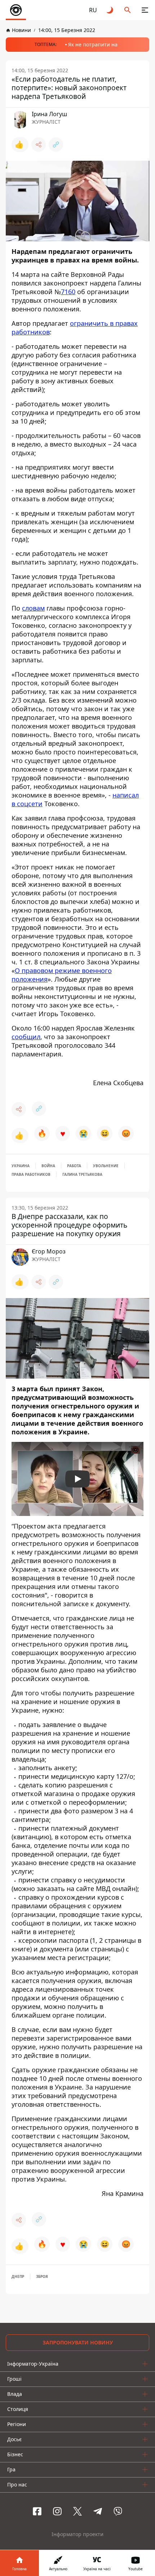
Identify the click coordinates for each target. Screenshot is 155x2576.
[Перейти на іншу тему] (110, 10)
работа (74, 1166)
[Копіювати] (56, 145)
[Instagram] (57, 2511)
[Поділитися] (39, 145)
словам (33, 608)
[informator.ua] (16, 10)
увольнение (106, 1166)
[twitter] (77, 2511)
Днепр (18, 2276)
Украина (21, 1166)
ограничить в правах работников (75, 328)
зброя (42, 2276)
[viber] (118, 2511)
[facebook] (37, 2511)
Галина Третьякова (82, 1174)
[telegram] (98, 2511)
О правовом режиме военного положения (62, 975)
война (48, 1166)
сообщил (26, 1037)
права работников (31, 1174)
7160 (68, 292)
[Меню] (145, 10)
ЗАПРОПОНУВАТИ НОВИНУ (78, 2342)
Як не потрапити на (93, 44)
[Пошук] (128, 10)
